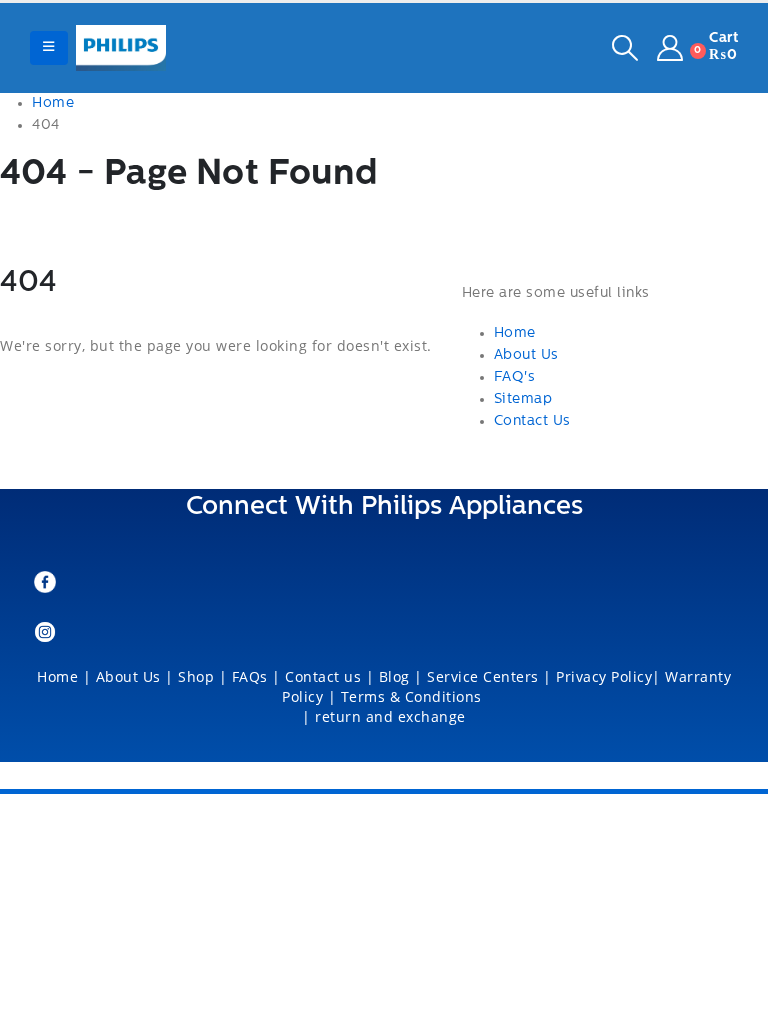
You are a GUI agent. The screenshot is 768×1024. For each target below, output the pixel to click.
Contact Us (532, 421)
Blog (394, 676)
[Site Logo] (121, 48)
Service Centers (483, 676)
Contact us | (329, 676)
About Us (526, 355)
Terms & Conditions (414, 696)
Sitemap (523, 399)
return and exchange (390, 716)
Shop (196, 676)
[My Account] (670, 48)
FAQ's (515, 377)
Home (515, 333)
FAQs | (256, 676)
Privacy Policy (604, 676)
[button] (49, 48)
